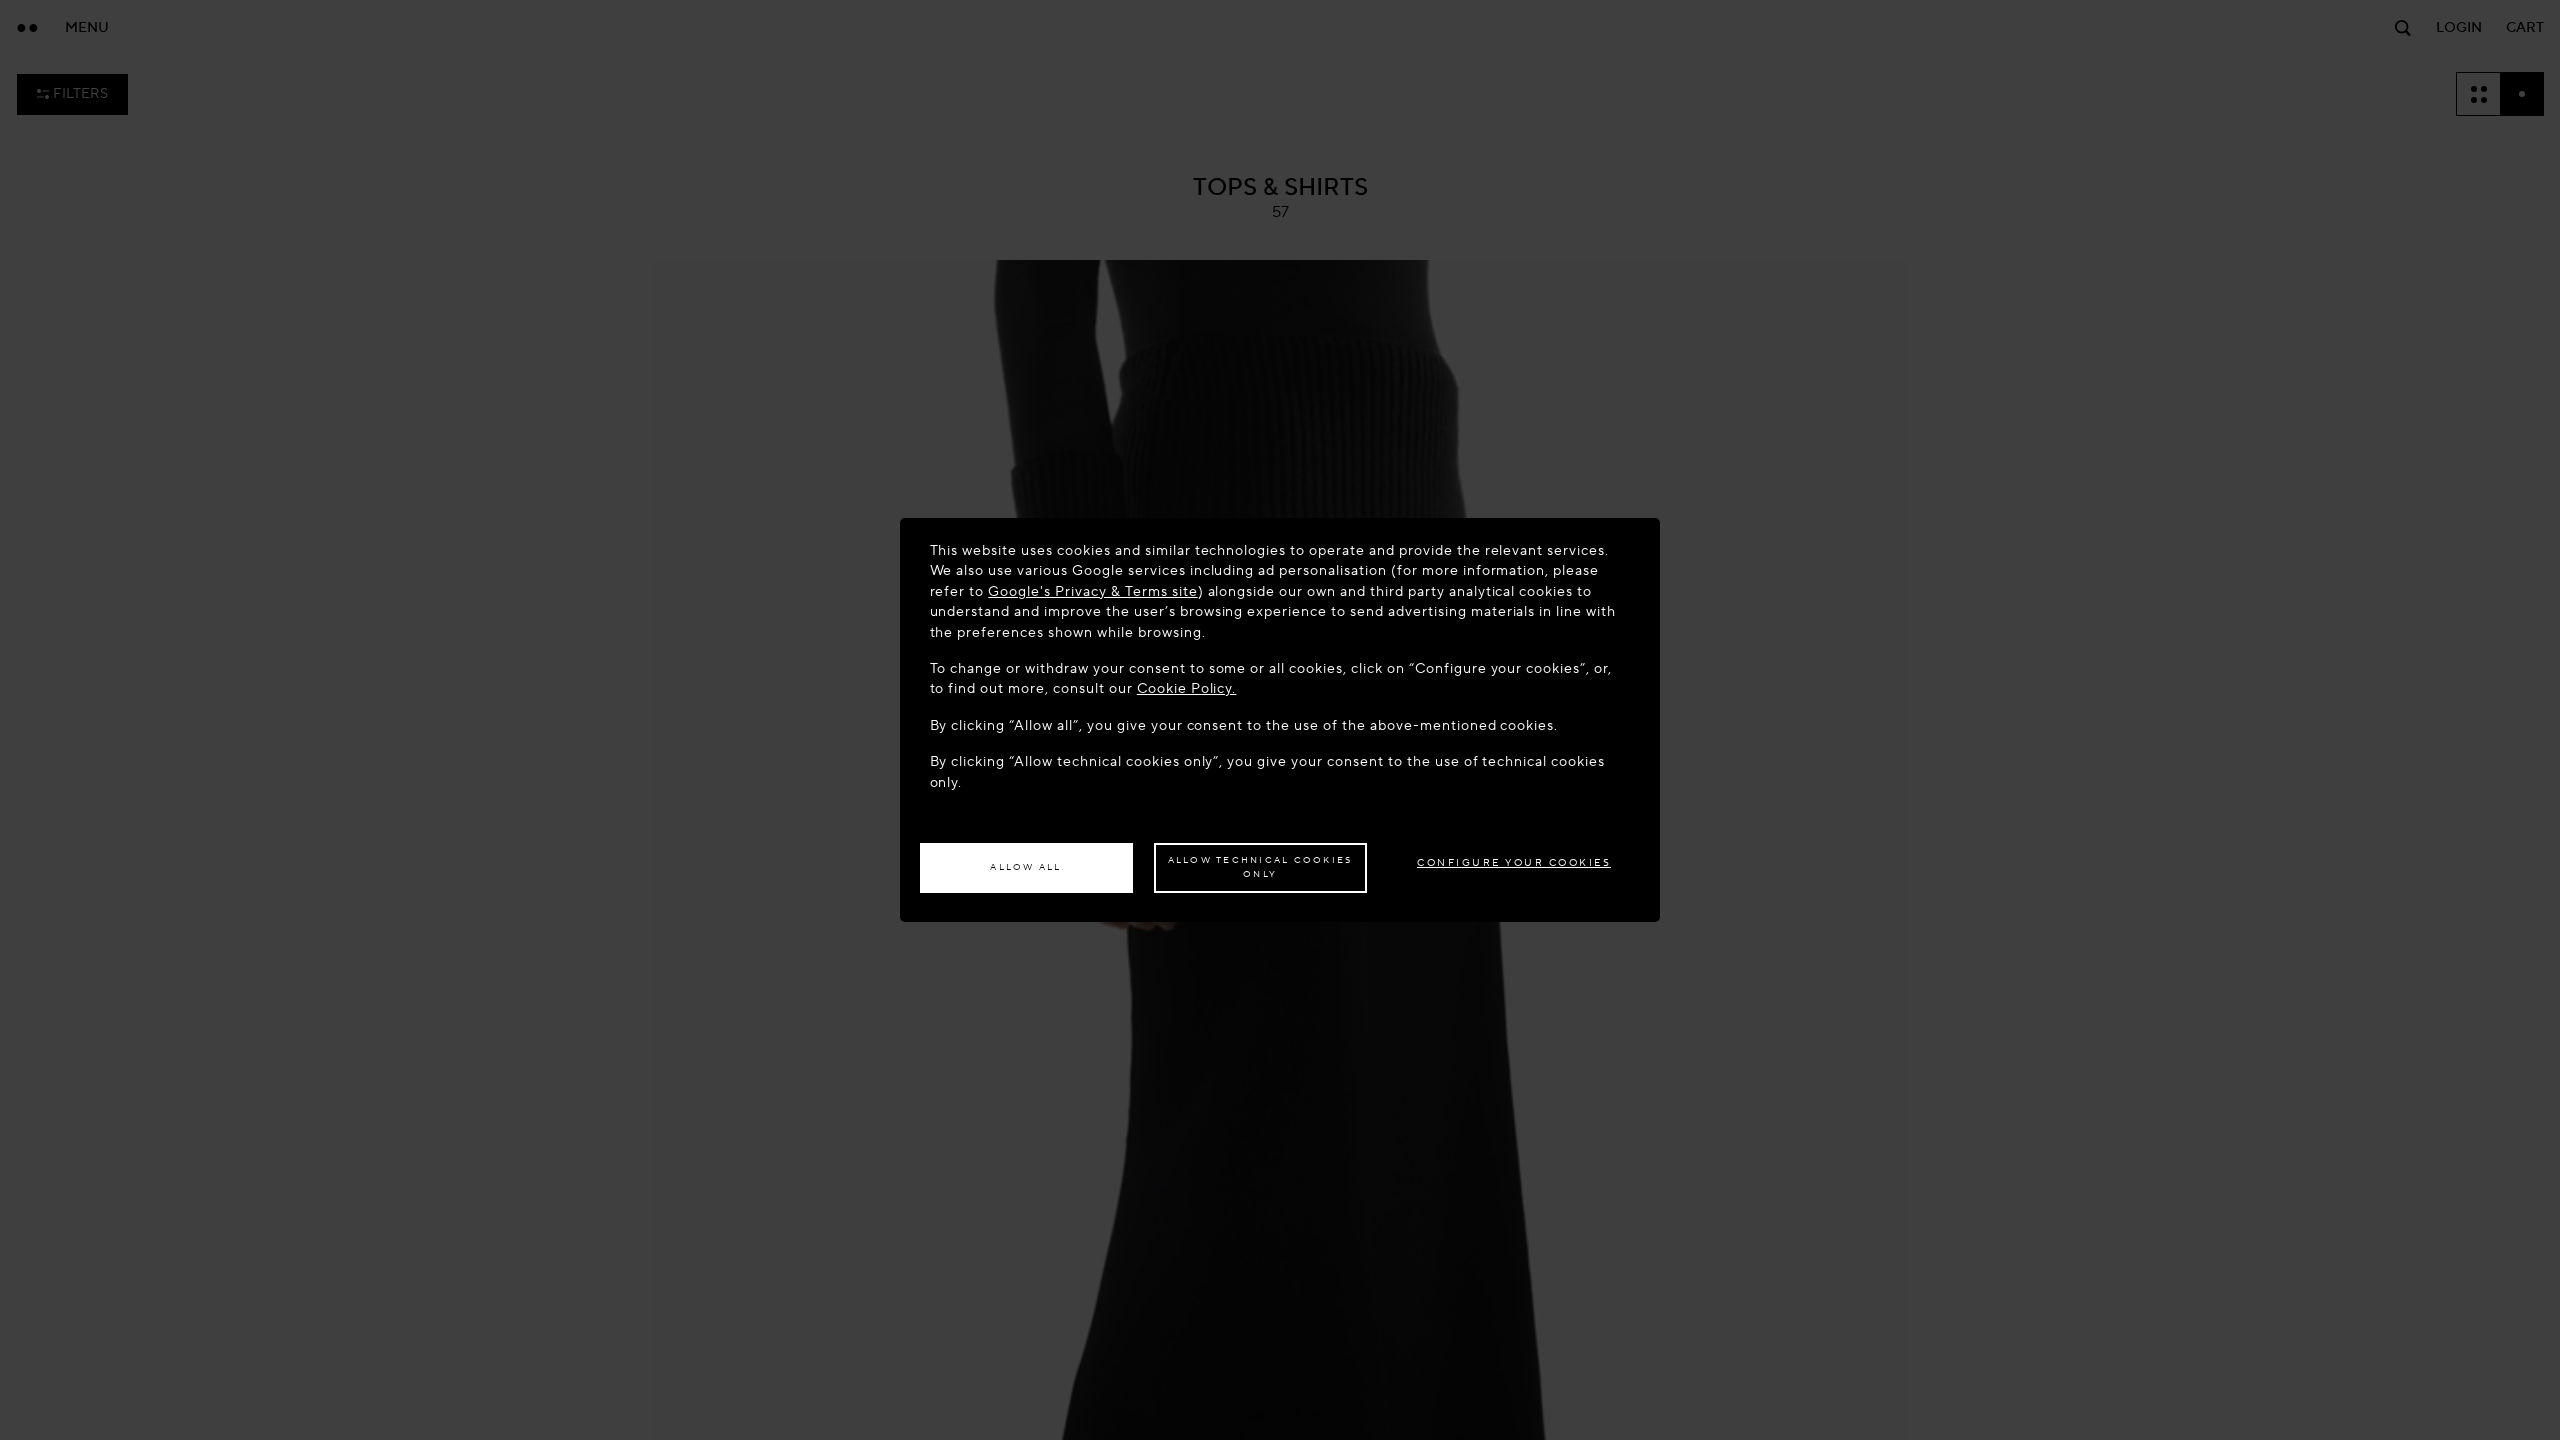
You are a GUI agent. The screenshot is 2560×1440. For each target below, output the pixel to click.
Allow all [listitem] (1025, 867)
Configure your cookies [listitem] (1514, 862)
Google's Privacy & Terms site (1092, 591)
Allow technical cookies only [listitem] (1260, 867)
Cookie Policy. (1187, 688)
